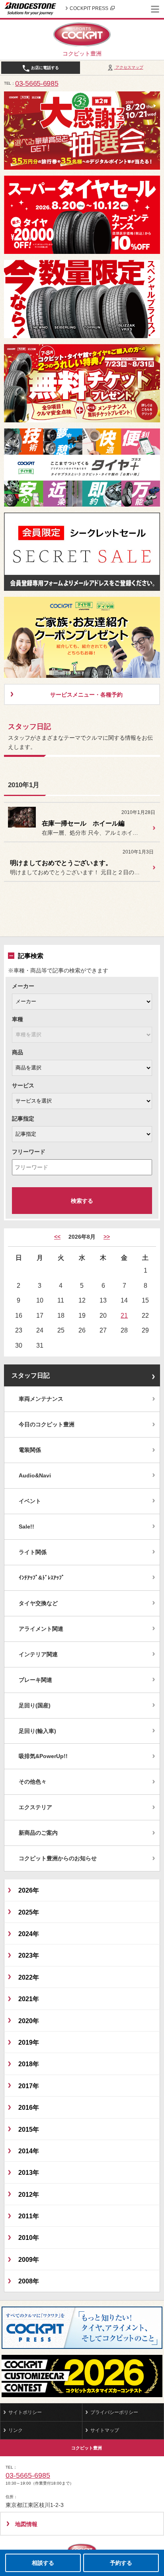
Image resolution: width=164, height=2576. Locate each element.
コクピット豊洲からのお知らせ (58, 1858)
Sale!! (26, 1527)
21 (124, 1315)
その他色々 (33, 1782)
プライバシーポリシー (114, 2412)
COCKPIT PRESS (89, 8)
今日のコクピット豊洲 (47, 1424)
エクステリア (35, 1807)
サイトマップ (105, 2430)
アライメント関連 (41, 1629)
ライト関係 (33, 1552)
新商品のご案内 (38, 1833)
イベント (30, 1501)
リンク (16, 2430)
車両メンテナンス (41, 1399)
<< (57, 1237)
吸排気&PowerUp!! (43, 1756)
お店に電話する (44, 68)
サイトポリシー (25, 2412)
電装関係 (30, 1450)
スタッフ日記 (31, 1375)
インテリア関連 (38, 1654)
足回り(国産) (35, 1705)
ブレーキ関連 (35, 1680)
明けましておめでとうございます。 (61, 863)
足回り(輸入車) (37, 1731)
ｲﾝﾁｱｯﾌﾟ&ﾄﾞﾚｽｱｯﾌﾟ (42, 1578)
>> (107, 1237)
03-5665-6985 (37, 83)
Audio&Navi (35, 1475)
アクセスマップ (129, 67)
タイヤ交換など (38, 1603)
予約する (121, 2563)
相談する (43, 2563)
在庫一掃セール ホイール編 (83, 823)
